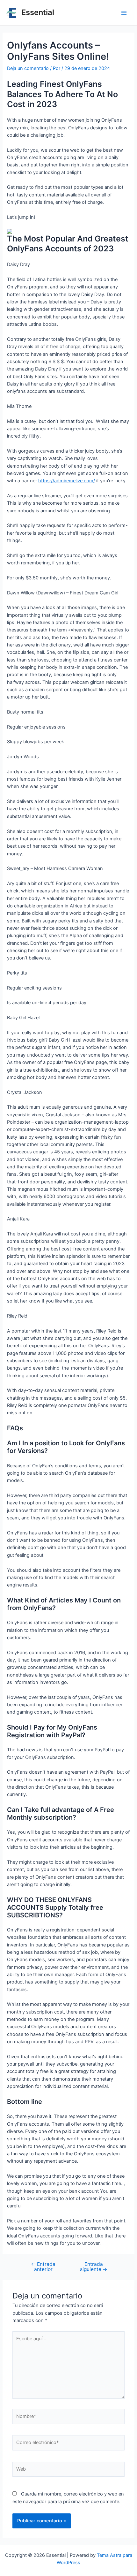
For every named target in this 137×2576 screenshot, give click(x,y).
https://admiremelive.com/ (67, 481)
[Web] (68, 2471)
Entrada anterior (43, 2267)
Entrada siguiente (94, 2267)
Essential (38, 12)
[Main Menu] (124, 13)
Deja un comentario (28, 68)
